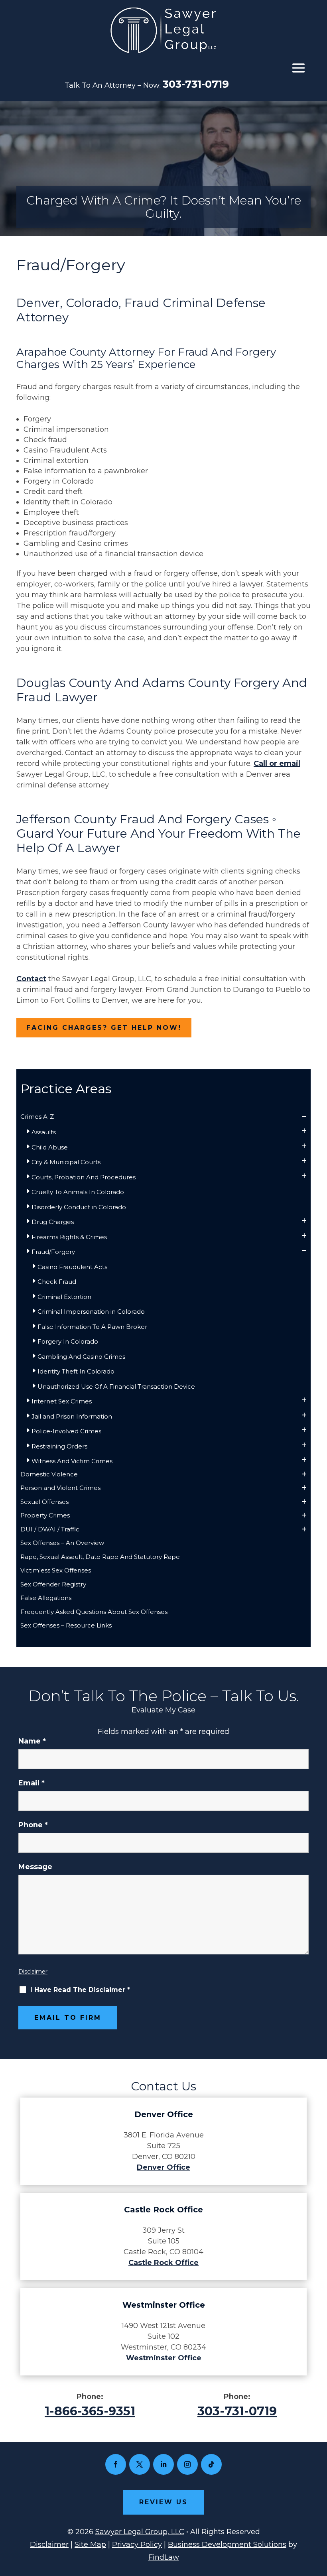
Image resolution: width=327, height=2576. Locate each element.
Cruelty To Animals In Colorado (78, 1192)
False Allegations (46, 1598)
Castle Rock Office (163, 2263)
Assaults (44, 1132)
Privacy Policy (137, 2545)
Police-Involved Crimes (66, 1431)
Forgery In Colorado (68, 1341)
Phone (33, 1825)
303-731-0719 (196, 84)
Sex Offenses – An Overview (62, 1543)
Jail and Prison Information (72, 1416)
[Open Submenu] (304, 1117)
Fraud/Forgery (53, 1252)
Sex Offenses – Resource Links (66, 1625)
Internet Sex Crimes (62, 1401)
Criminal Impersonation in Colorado (91, 1312)
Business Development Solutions (227, 2545)
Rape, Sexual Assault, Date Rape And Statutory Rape (100, 1557)
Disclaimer (33, 1972)
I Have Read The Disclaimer (80, 1990)
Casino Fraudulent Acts (72, 1267)
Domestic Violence (49, 1474)
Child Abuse (50, 1147)
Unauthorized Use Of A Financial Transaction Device (116, 1386)
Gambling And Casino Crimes (81, 1357)
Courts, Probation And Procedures (84, 1177)
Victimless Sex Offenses (56, 1570)
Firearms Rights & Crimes (69, 1237)
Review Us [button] (163, 2502)
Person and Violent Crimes (60, 1488)
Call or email (277, 764)
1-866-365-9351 (90, 2411)
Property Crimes (45, 1515)
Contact (31, 979)
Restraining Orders (59, 1446)
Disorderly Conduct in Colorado (79, 1207)
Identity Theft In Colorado (76, 1371)
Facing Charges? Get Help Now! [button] (104, 1028)
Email (32, 1783)
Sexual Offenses (44, 1502)
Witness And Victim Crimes (72, 1461)
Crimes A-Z (37, 1117)
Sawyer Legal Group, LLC (140, 2532)
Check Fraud (57, 1282)
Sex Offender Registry (53, 1584)
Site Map (90, 2545)
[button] (298, 68)
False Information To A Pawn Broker (92, 1327)
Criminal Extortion (64, 1297)
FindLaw (164, 2557)
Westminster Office (164, 2358)
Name (32, 1741)
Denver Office (163, 2167)
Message (35, 1867)
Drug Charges (53, 1222)
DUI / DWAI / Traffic (50, 1529)
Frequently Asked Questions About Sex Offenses (94, 1612)
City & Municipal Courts (66, 1162)
